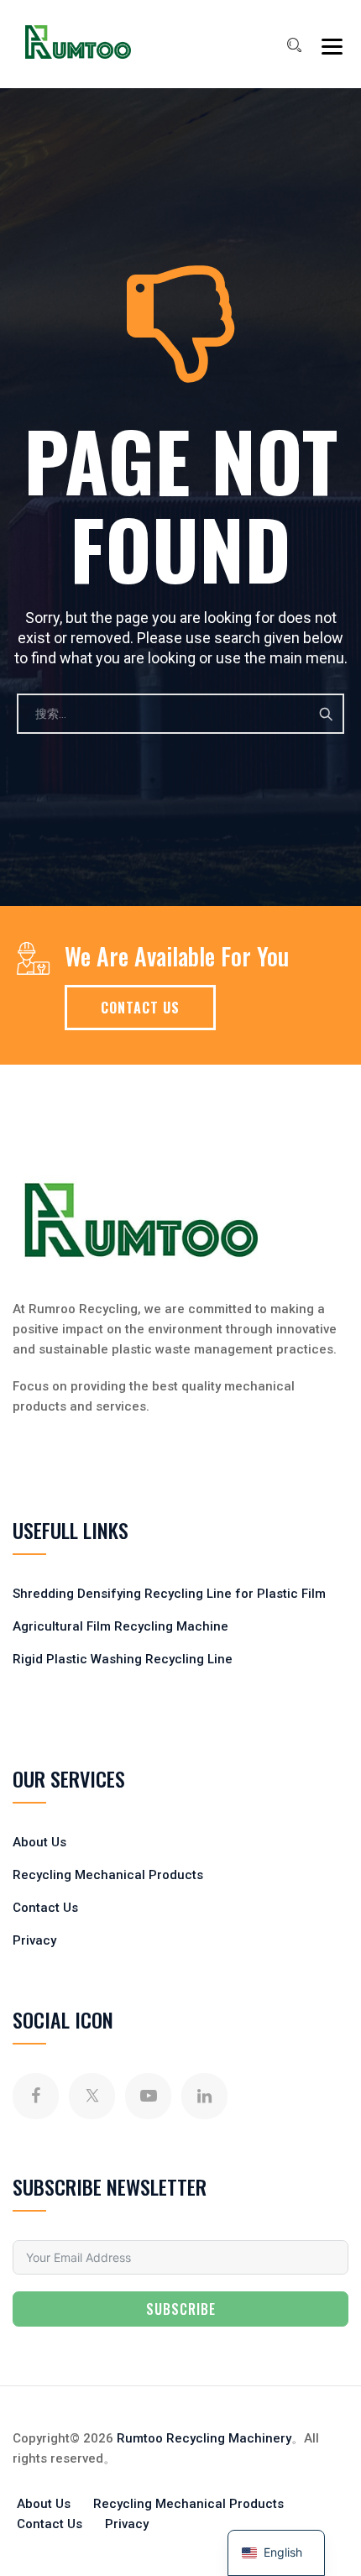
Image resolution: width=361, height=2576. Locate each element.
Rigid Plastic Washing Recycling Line (123, 1659)
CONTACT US (140, 1008)
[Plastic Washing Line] (78, 42)
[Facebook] (36, 2096)
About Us (39, 1842)
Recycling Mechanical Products (108, 1875)
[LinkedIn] (204, 2096)
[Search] (294, 45)
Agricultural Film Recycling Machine (120, 1626)
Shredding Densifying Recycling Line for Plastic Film (169, 1594)
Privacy (34, 1940)
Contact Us (45, 1908)
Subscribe (181, 2309)
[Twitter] (92, 2096)
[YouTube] (148, 2096)
